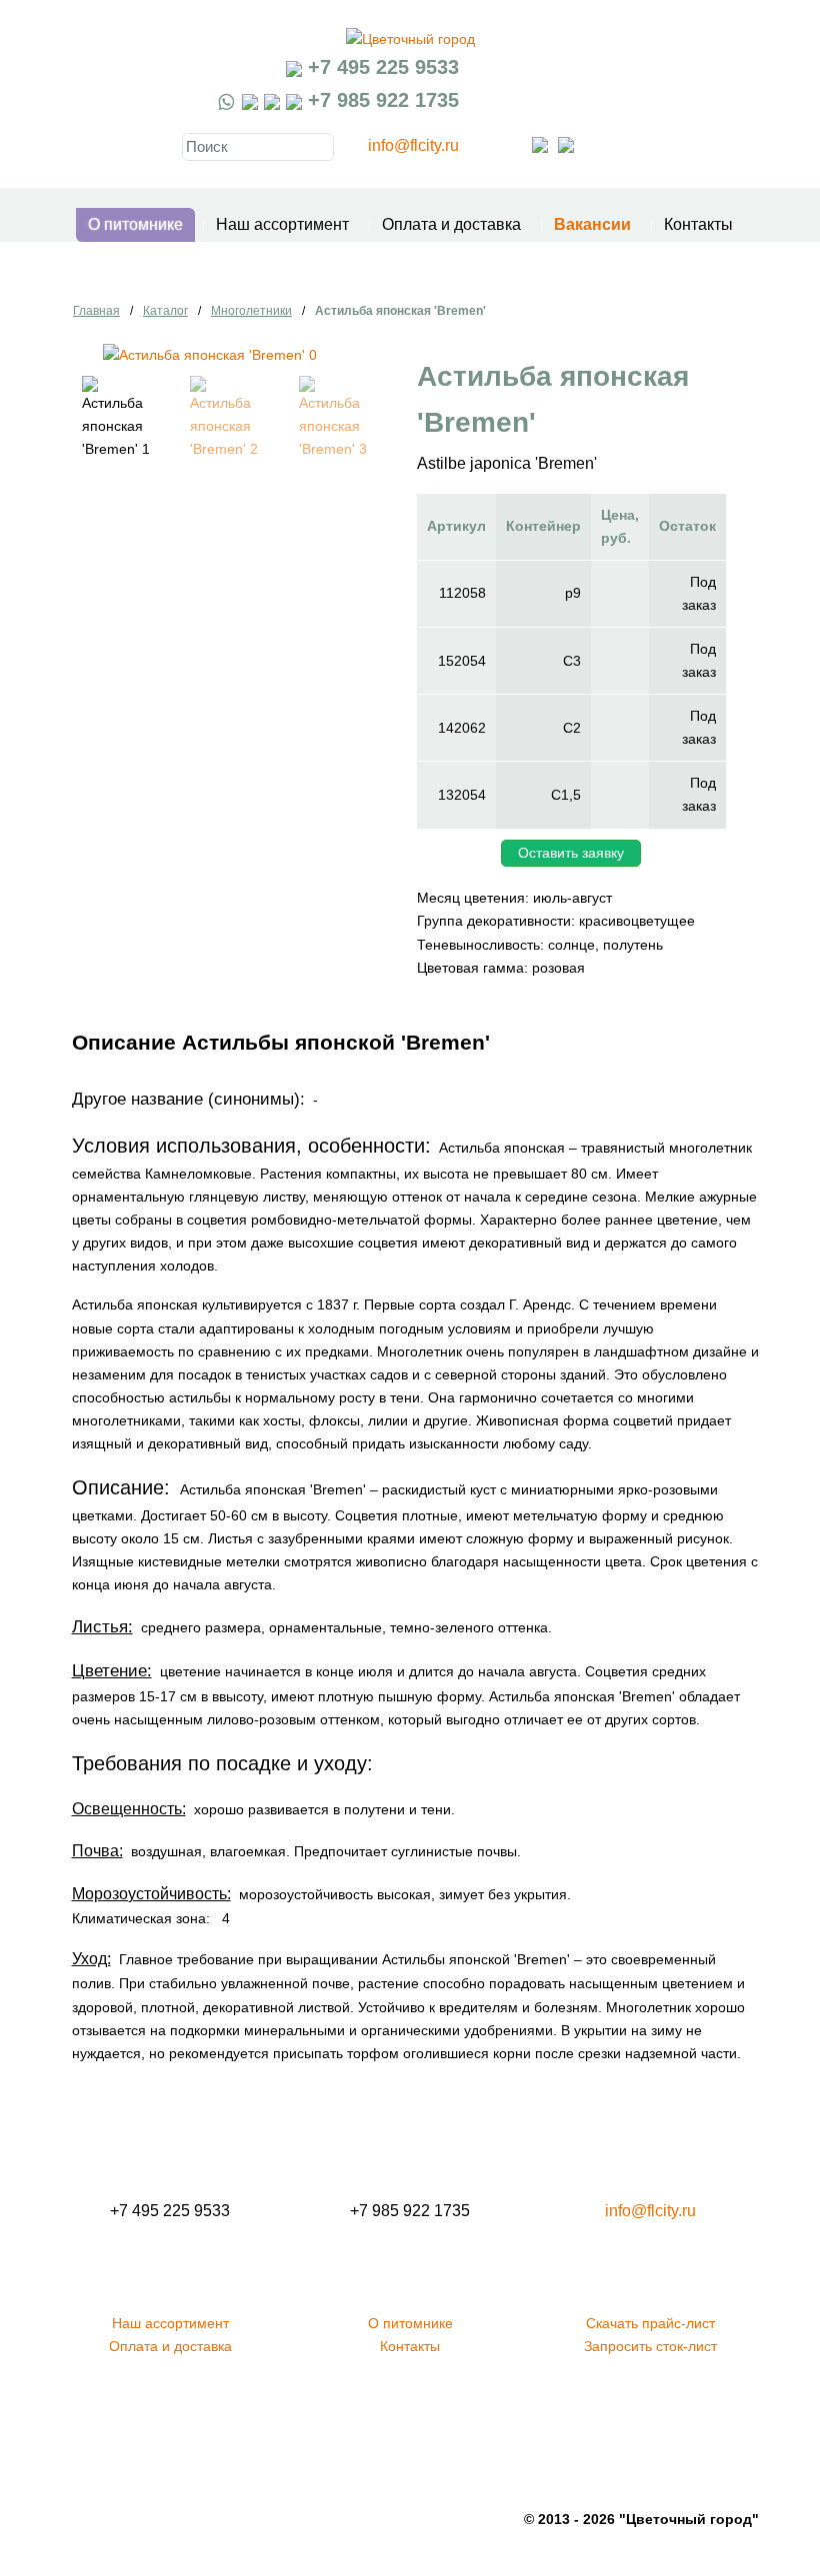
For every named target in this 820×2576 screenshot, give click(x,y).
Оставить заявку (571, 853)
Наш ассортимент (282, 224)
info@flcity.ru (413, 145)
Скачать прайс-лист (650, 2323)
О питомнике (135, 224)
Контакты (698, 224)
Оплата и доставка (451, 224)
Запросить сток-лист (650, 2346)
